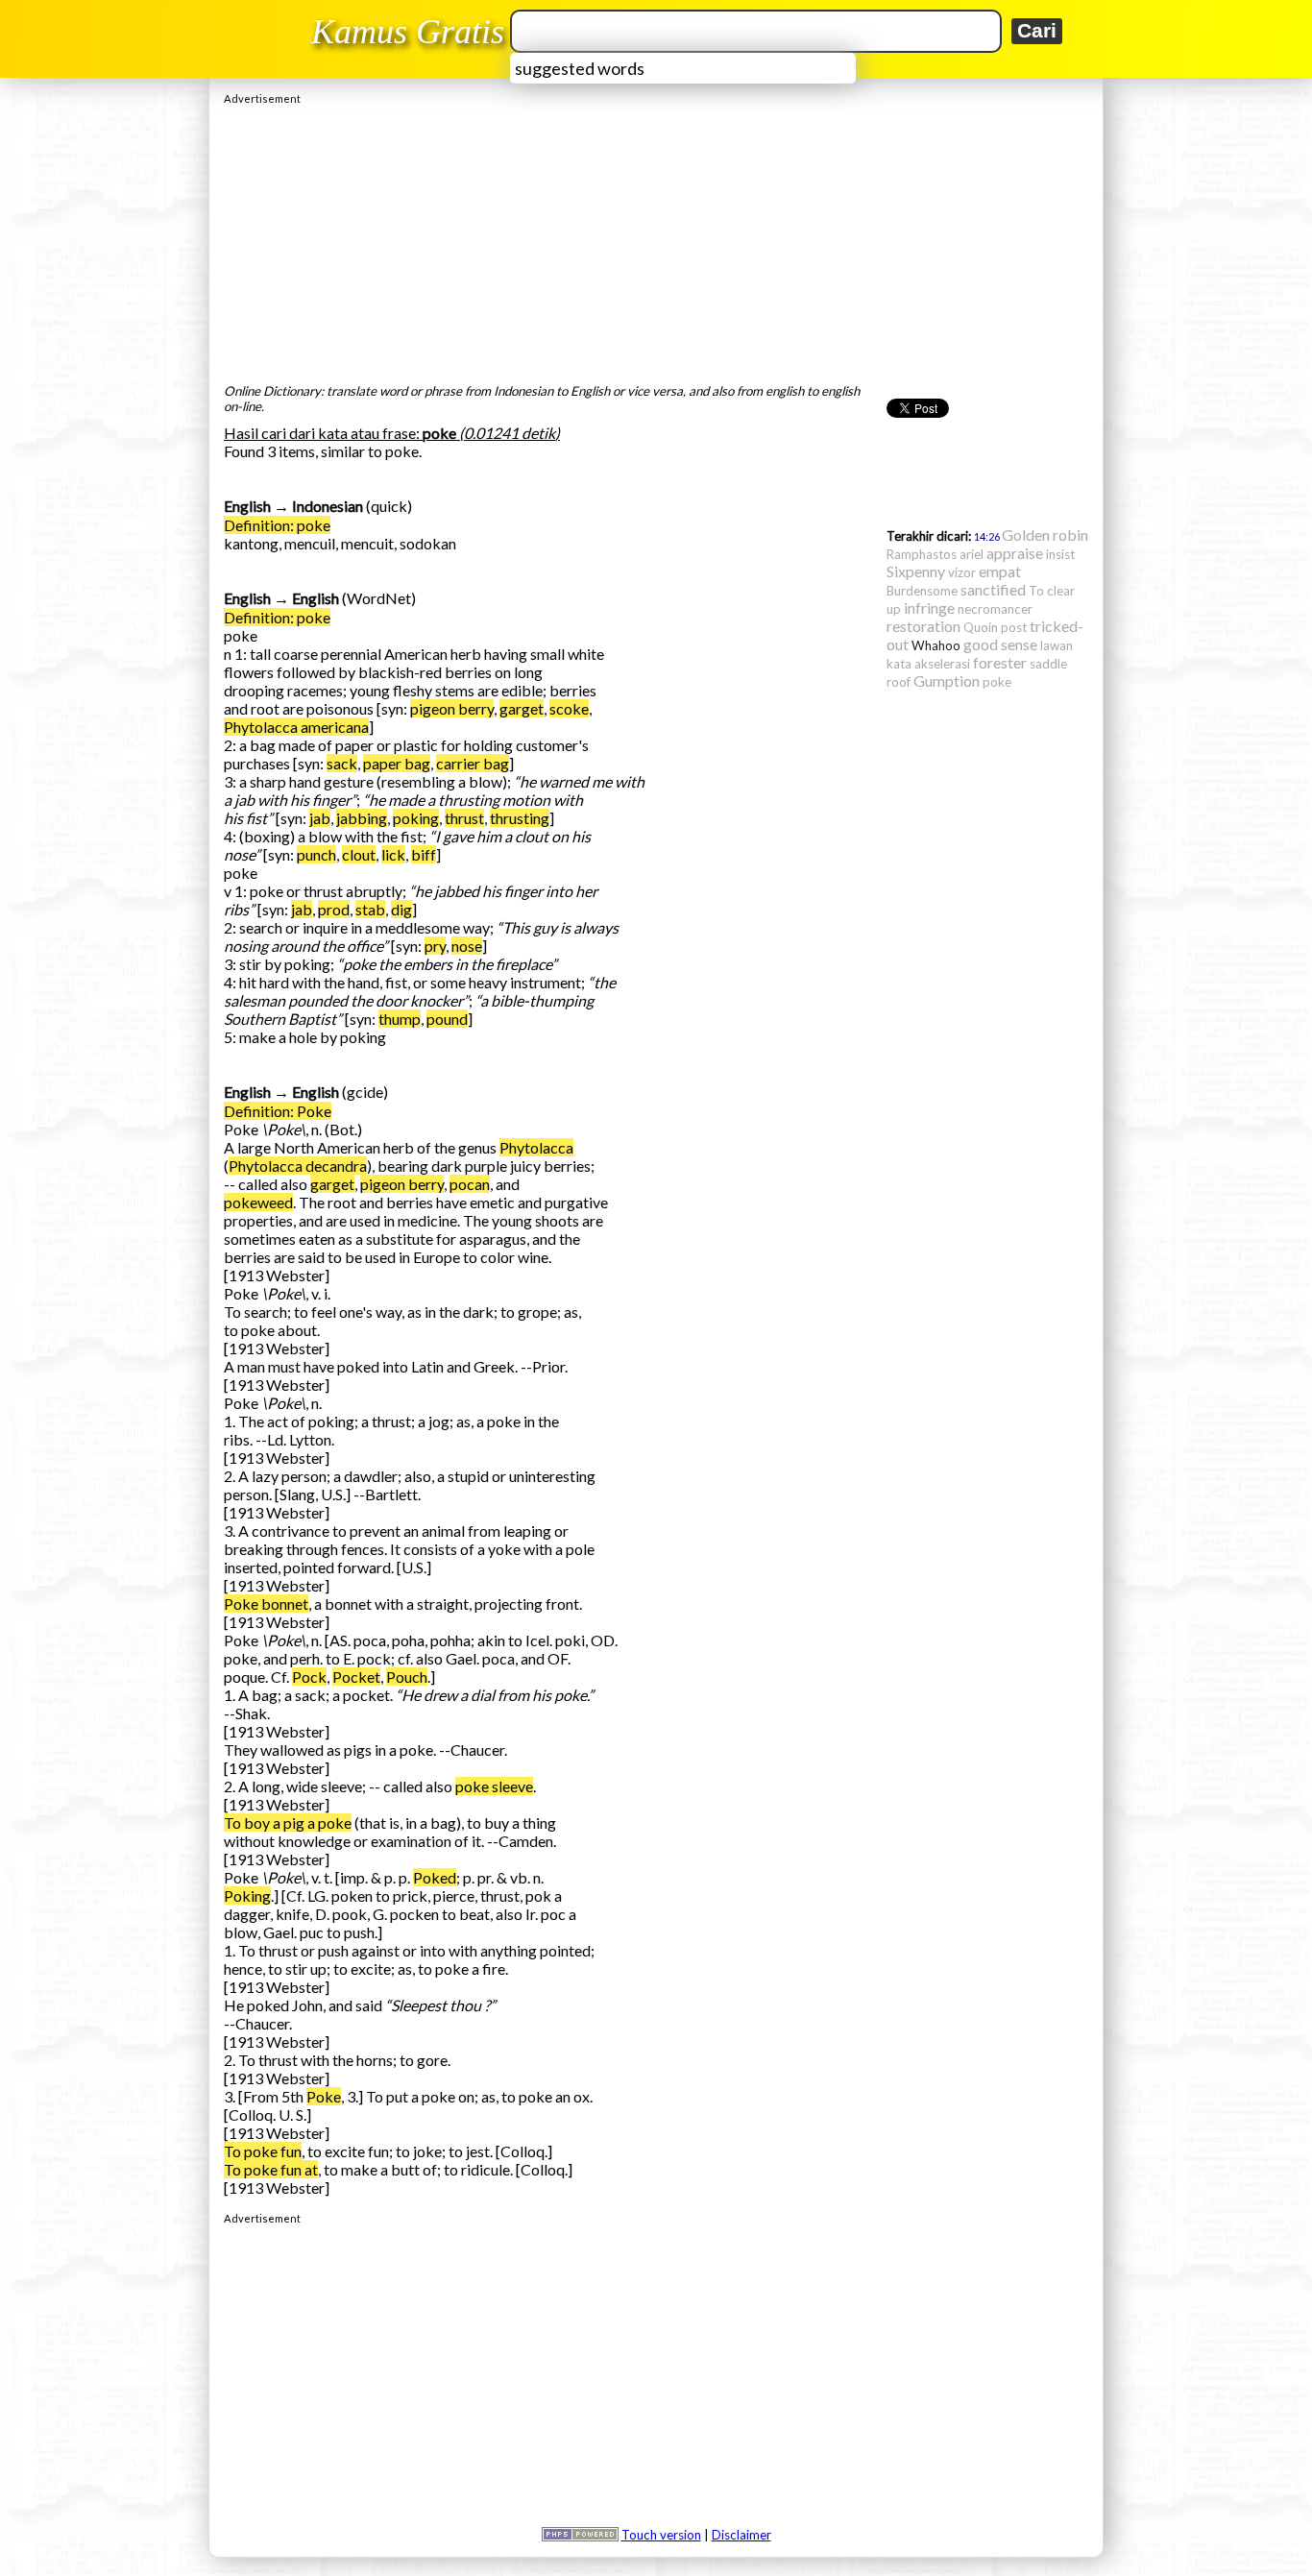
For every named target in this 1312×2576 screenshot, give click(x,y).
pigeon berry (452, 708)
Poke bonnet (266, 1604)
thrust (464, 818)
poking (416, 818)
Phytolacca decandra (298, 1166)
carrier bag (473, 763)
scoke (569, 708)
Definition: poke (277, 525)
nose (467, 946)
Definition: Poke (278, 1111)
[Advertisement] (656, 239)
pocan (470, 1184)
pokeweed (258, 1202)
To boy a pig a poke (288, 1823)
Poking (247, 1896)
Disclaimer (741, 2535)
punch (316, 854)
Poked (435, 1877)
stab (370, 909)
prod (334, 909)
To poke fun (263, 2151)
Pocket (356, 1677)
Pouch (407, 1677)
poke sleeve (494, 1786)
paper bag (397, 763)
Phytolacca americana (296, 727)
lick (393, 854)
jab (320, 818)
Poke (324, 2096)
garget (522, 708)
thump (400, 1019)
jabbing (362, 818)
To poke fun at (271, 2169)
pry (435, 946)
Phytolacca (536, 1147)
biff (424, 854)
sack (342, 763)
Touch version (661, 2535)
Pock (309, 1677)
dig (401, 909)
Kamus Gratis (408, 32)
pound (447, 1019)
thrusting (520, 818)
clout (359, 854)
